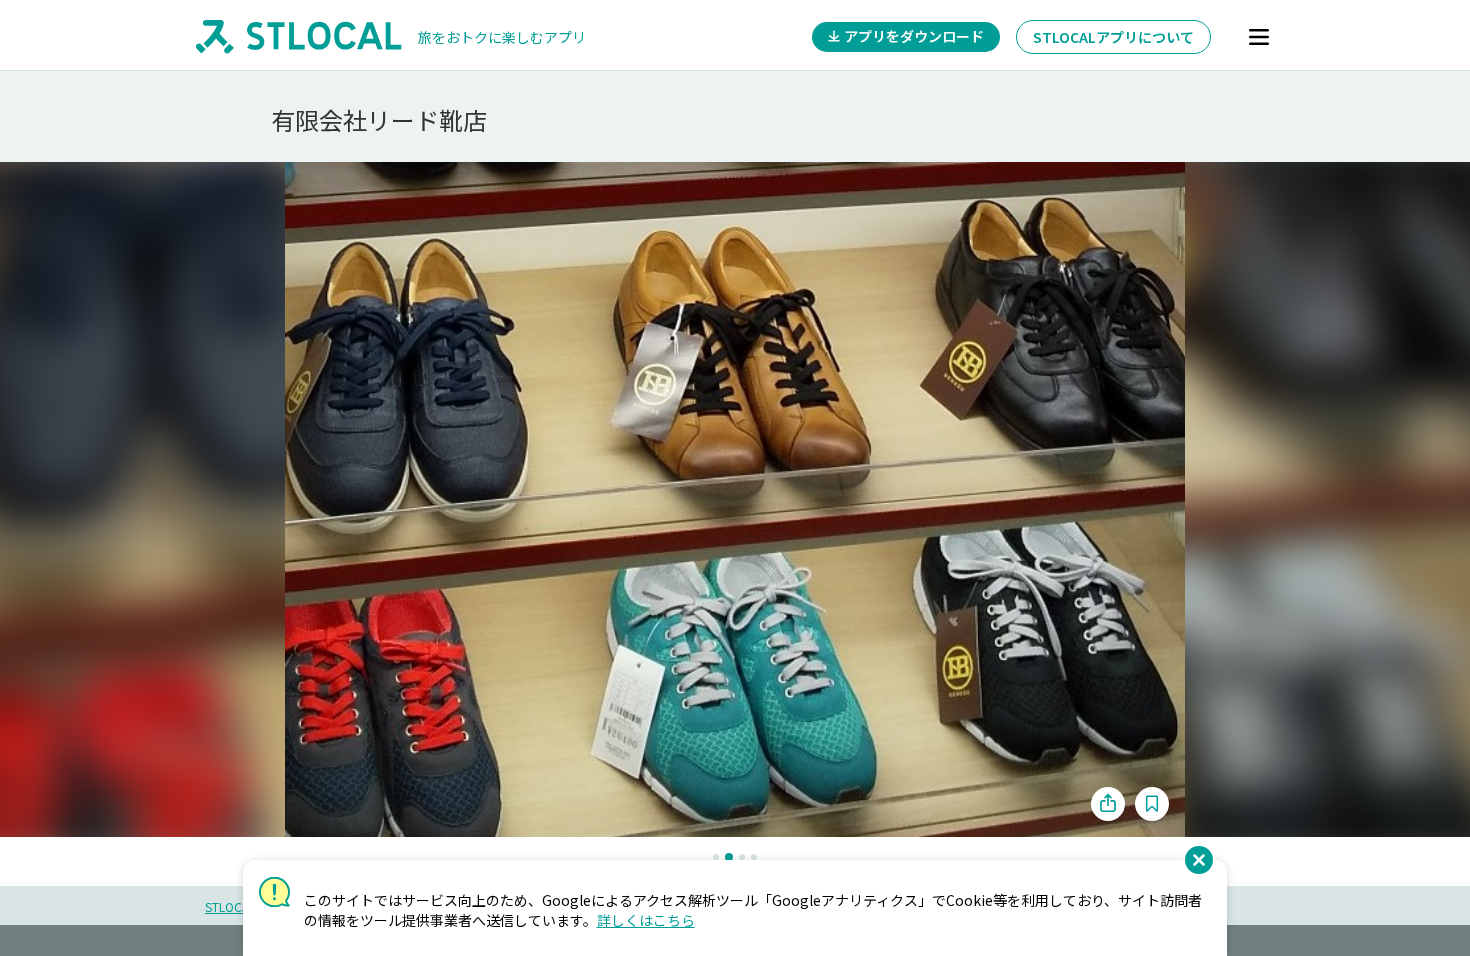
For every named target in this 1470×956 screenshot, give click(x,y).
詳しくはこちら (646, 920)
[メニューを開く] (1259, 37)
